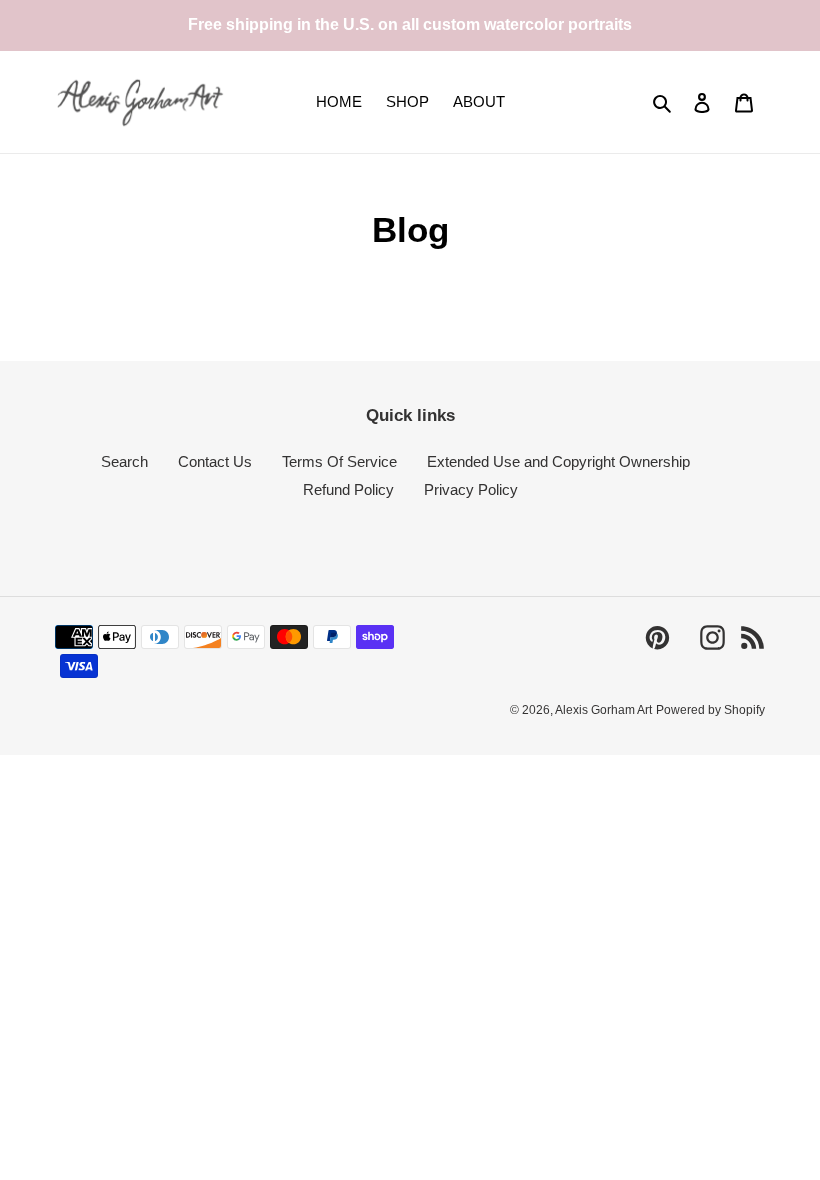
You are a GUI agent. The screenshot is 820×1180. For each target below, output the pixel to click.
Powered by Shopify (710, 710)
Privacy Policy (471, 489)
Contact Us (215, 461)
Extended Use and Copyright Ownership (558, 461)
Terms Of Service (339, 461)
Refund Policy (348, 489)
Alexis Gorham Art (603, 710)
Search (124, 461)
